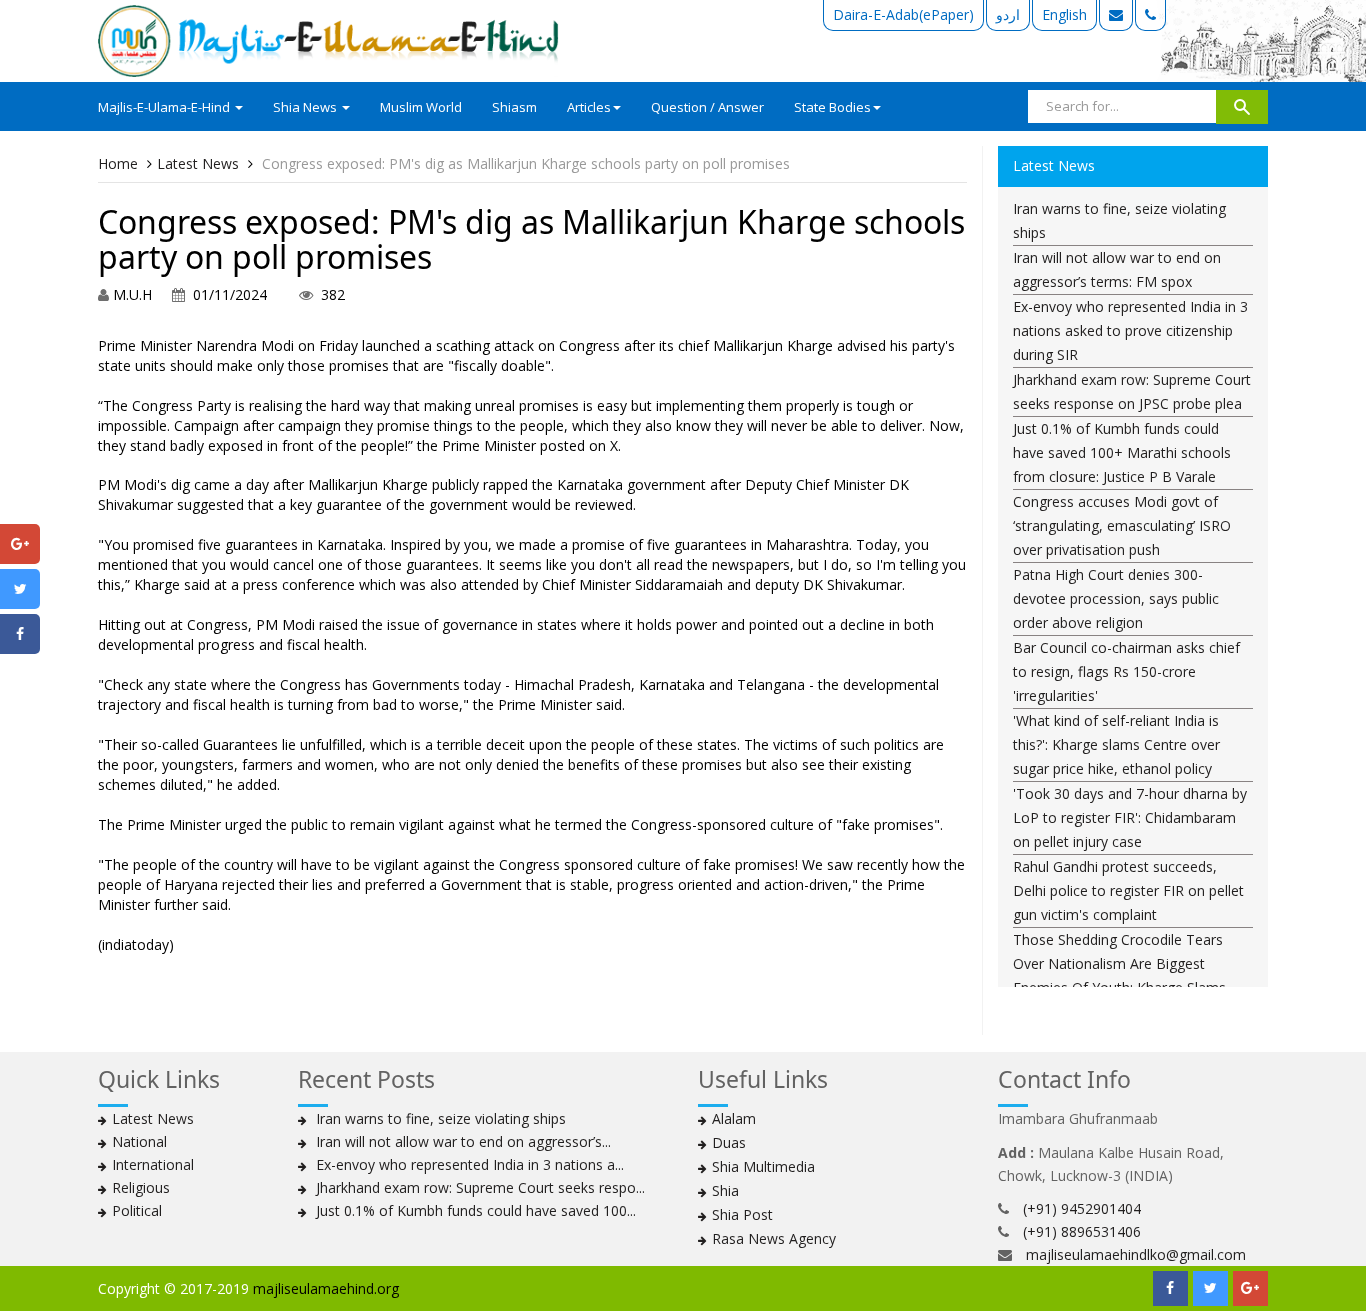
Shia (725, 1190)
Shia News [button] (306, 107)
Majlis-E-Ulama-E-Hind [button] (165, 107)
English (1064, 14)
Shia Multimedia (763, 1166)
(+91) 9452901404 (1082, 1208)
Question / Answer (707, 107)
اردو (1008, 14)
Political (137, 1210)
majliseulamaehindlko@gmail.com (1136, 1254)
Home (118, 163)
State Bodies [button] (832, 107)
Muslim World (421, 107)
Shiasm (514, 107)
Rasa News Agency (774, 1238)
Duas (729, 1142)
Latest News (198, 163)
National (139, 1141)
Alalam (734, 1118)
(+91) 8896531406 (1082, 1231)
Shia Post (742, 1214)
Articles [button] (589, 107)
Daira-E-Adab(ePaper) (903, 14)
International (153, 1164)
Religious (141, 1187)
